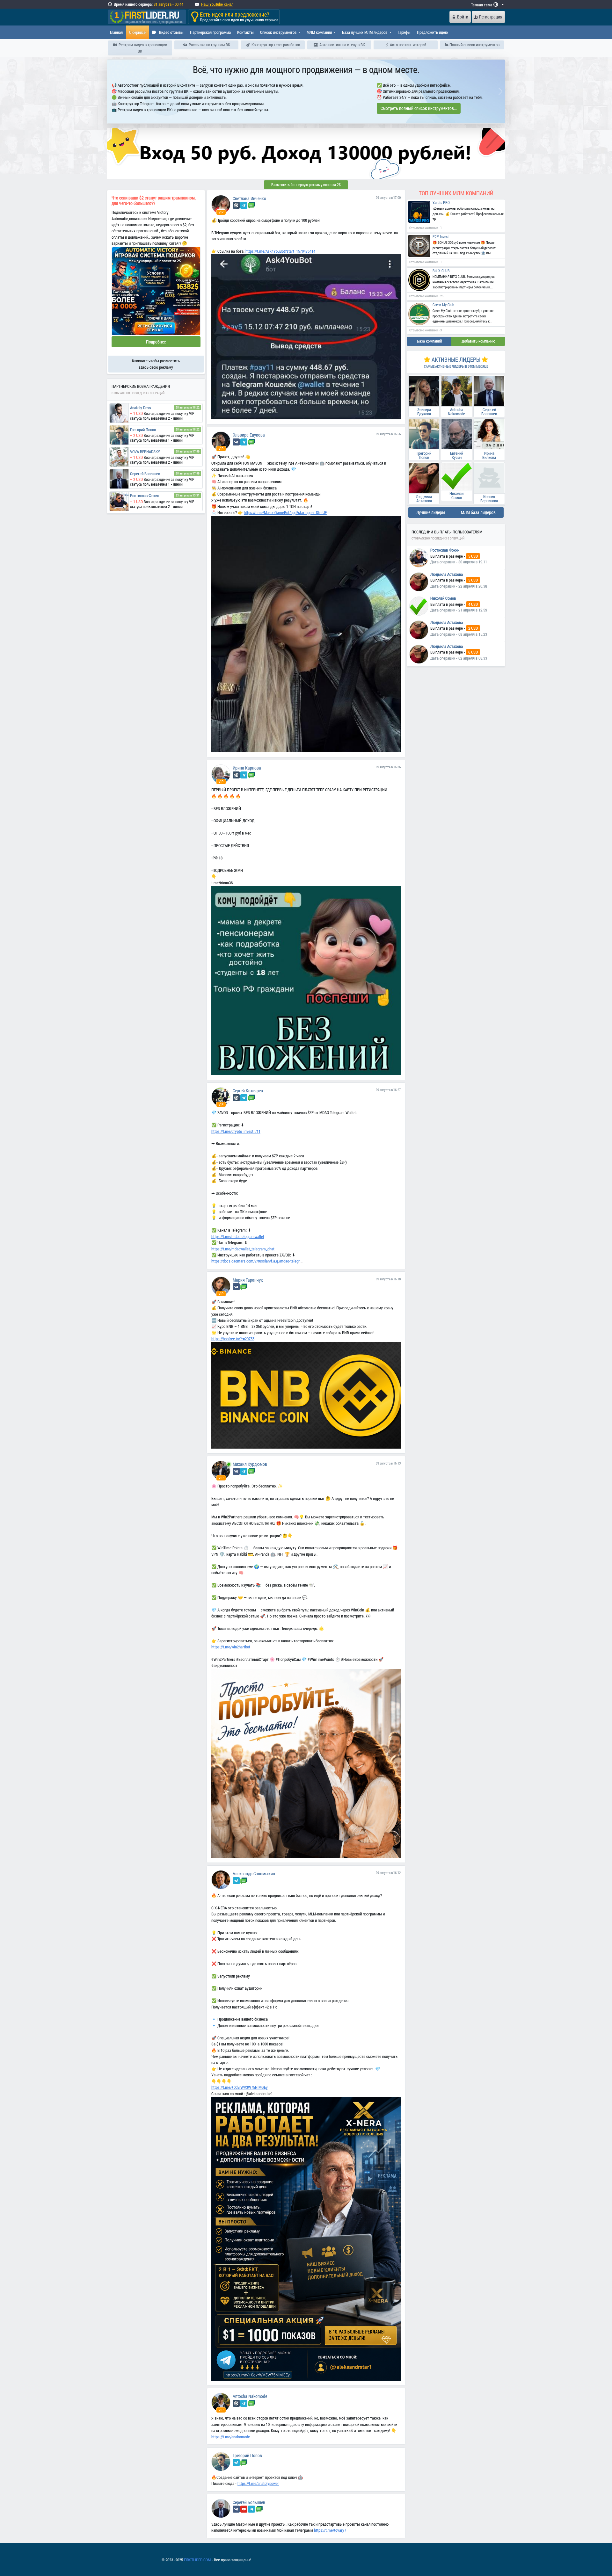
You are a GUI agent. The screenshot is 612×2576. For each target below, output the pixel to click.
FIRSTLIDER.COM (197, 2559)
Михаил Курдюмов (250, 1463)
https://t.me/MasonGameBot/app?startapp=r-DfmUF (285, 512)
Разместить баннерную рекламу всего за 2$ (306, 184)
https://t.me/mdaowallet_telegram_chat (243, 1248)
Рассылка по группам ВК (209, 45)
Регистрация (491, 17)
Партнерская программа (210, 32)
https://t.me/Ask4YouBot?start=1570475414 (280, 250)
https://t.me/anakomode (231, 2436)
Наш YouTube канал (217, 4)
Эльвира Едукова (249, 434)
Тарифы (404, 32)
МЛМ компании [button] (320, 32)
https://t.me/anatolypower (258, 2483)
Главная (116, 32)
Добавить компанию (478, 340)
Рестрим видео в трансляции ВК (142, 48)
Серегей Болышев (249, 2502)
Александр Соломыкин (254, 1873)
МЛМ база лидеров (478, 512)
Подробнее (156, 341)
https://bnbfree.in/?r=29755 (233, 1338)
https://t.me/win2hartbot (231, 1646)
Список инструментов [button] (279, 32)
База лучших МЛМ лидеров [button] (365, 32)
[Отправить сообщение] (251, 204)
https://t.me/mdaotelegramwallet (238, 1236)
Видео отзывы (171, 32)
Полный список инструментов (474, 45)
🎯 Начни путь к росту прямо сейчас (306, 107)
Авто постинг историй (408, 45)
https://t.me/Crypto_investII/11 (236, 1131)
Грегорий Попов (247, 2455)
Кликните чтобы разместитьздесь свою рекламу (156, 363)
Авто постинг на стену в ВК (342, 45)
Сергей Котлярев (248, 1090)
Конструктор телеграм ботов (275, 45)
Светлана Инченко (249, 198)
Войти (463, 17)
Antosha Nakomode (250, 2395)
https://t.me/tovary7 (330, 2529)
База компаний (429, 340)
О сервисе (137, 32)
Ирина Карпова (247, 767)
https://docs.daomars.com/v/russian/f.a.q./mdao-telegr (255, 1260)
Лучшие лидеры (431, 512)
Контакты (245, 32)
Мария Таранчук (248, 1279)
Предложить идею (432, 32)
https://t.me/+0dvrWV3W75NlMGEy (240, 2087)
